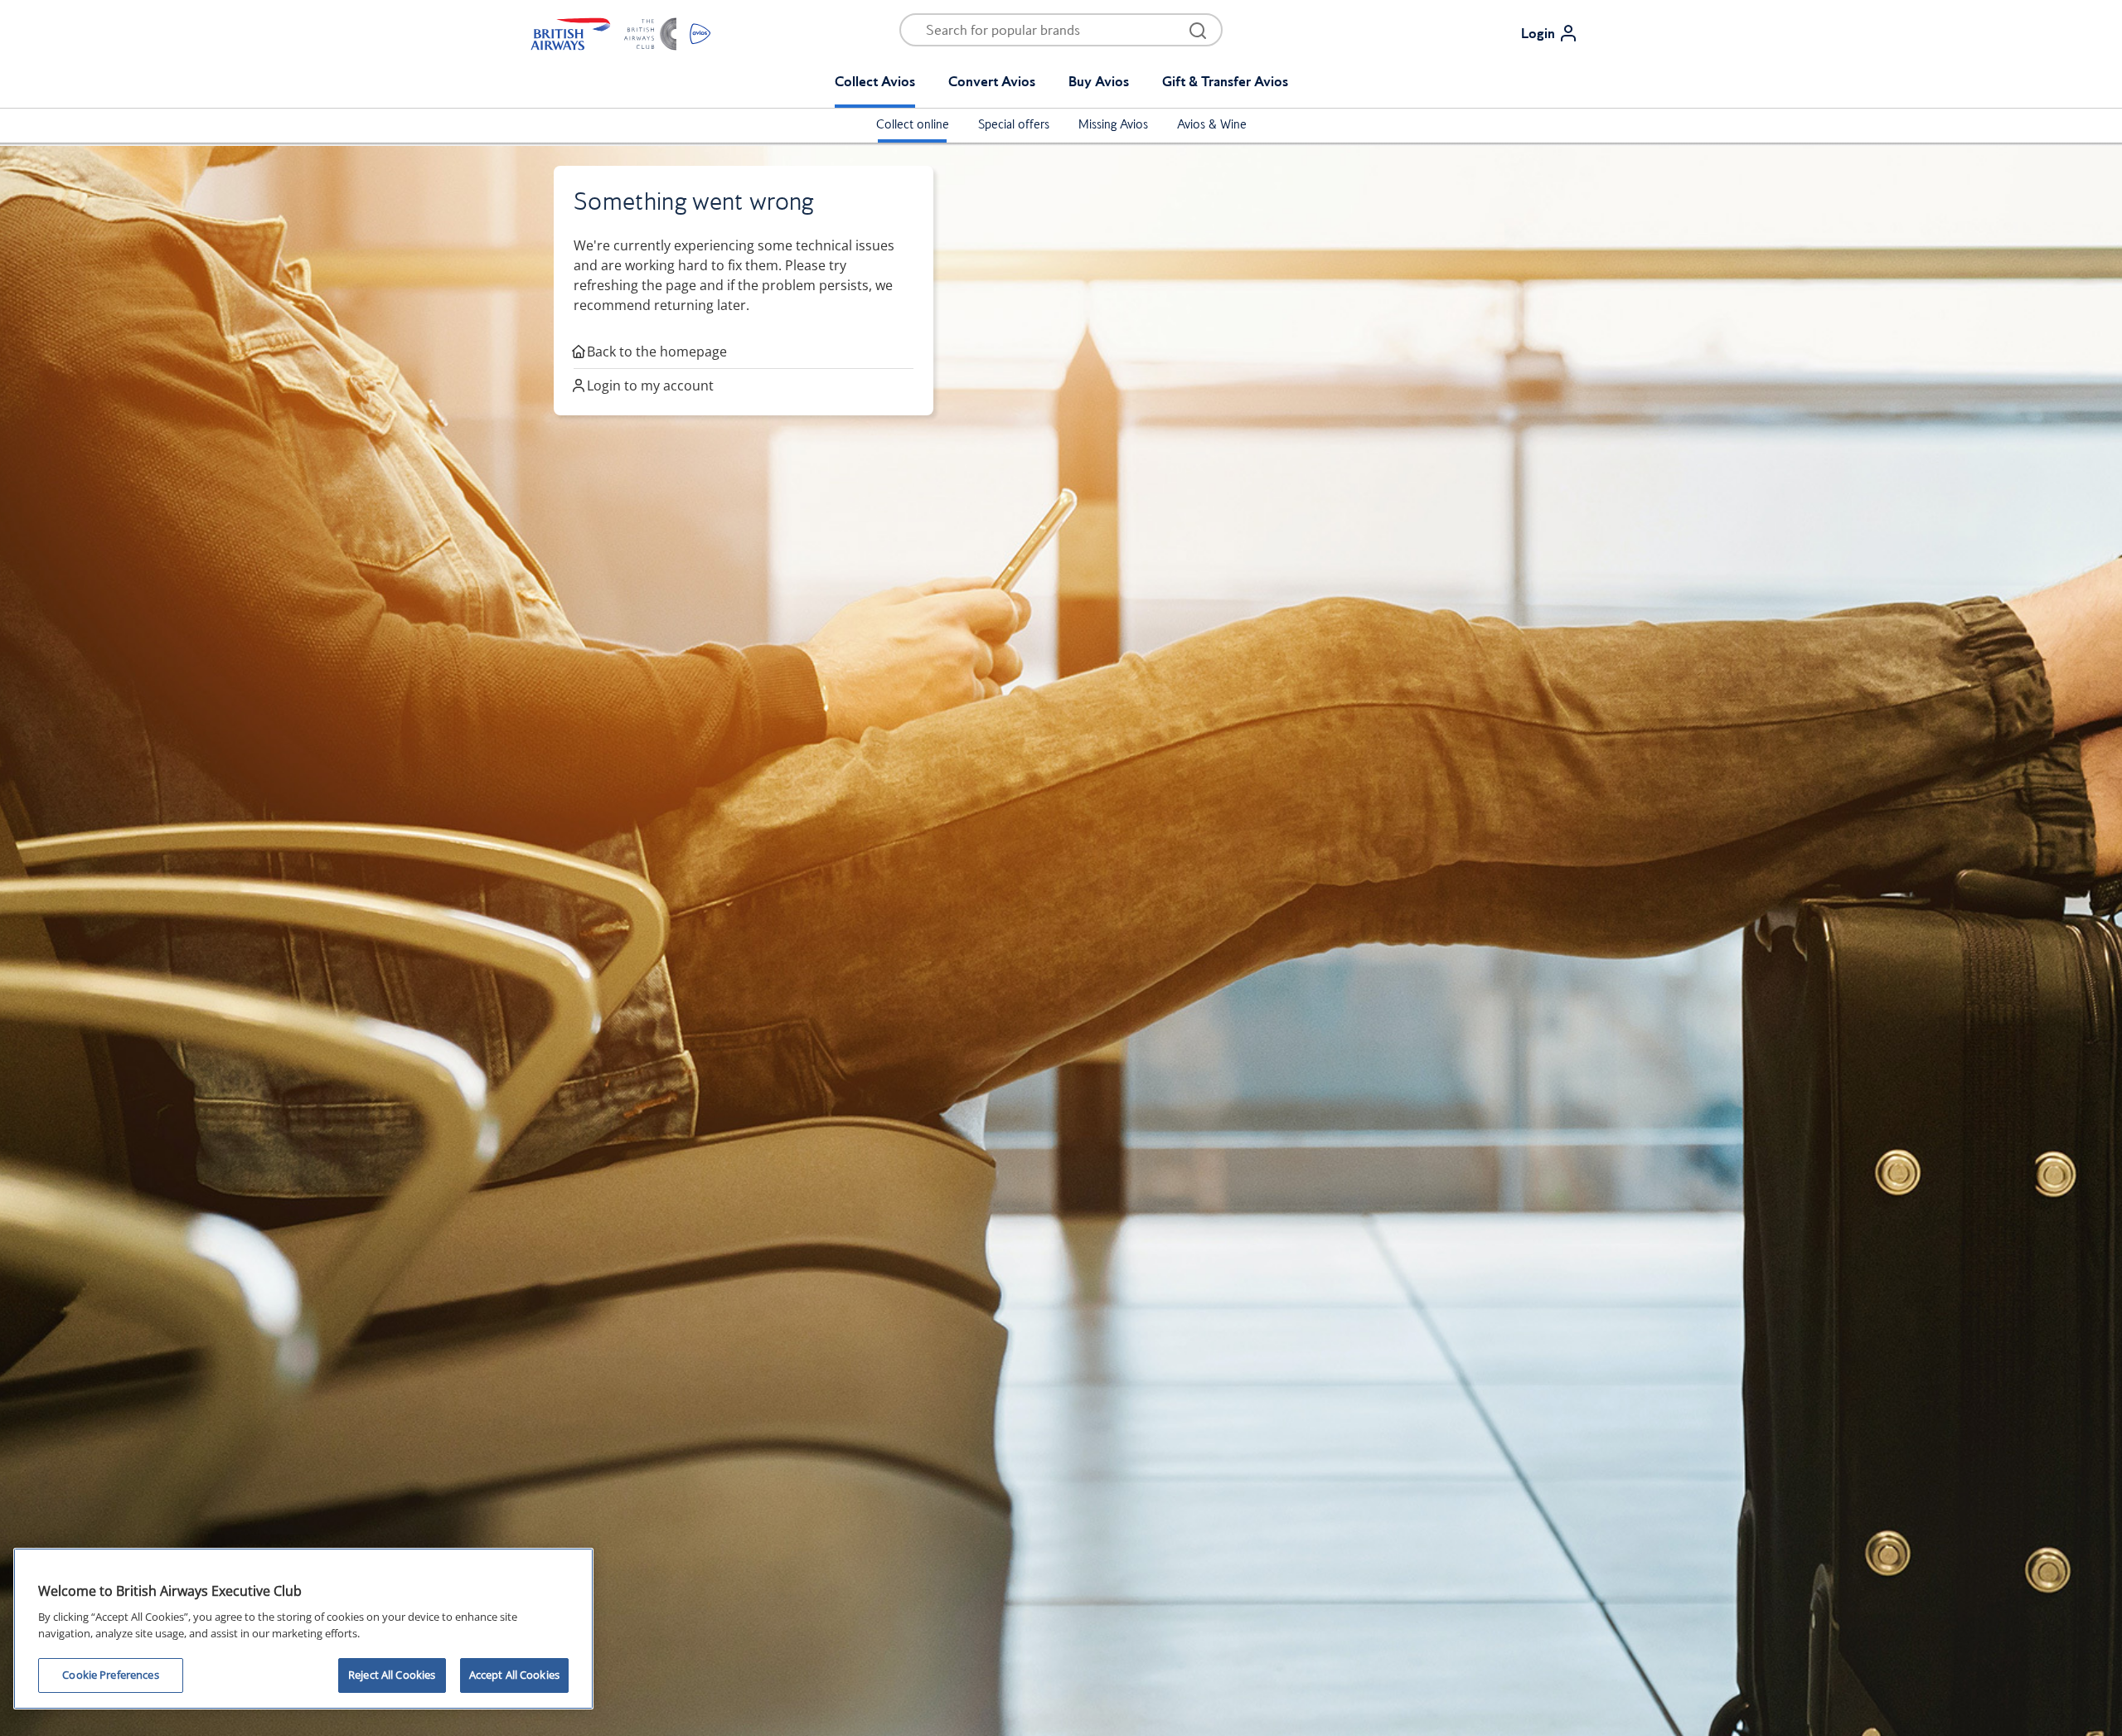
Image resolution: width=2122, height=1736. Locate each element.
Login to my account (650, 386)
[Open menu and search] (1198, 30)
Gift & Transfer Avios (1225, 81)
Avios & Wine (1212, 124)
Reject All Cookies (392, 1675)
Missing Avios (1113, 124)
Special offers (1014, 124)
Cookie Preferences (110, 1675)
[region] (303, 1629)
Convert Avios (992, 81)
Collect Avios (875, 81)
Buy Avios (1099, 81)
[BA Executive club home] (621, 33)
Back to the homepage (657, 352)
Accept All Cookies (514, 1675)
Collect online (913, 124)
